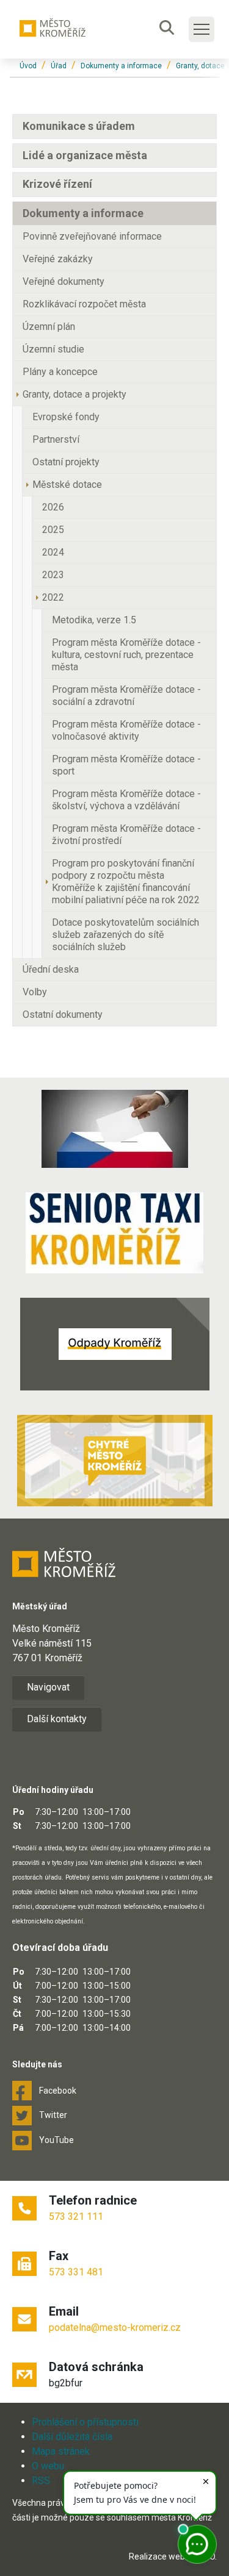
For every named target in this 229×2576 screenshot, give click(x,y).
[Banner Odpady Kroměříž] (114, 1344)
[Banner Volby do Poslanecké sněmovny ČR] (114, 1129)
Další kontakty (57, 1719)
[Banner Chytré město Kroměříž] (114, 1461)
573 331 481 (76, 2272)
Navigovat (48, 1687)
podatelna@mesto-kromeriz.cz (115, 2327)
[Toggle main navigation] (202, 29)
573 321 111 (76, 2216)
